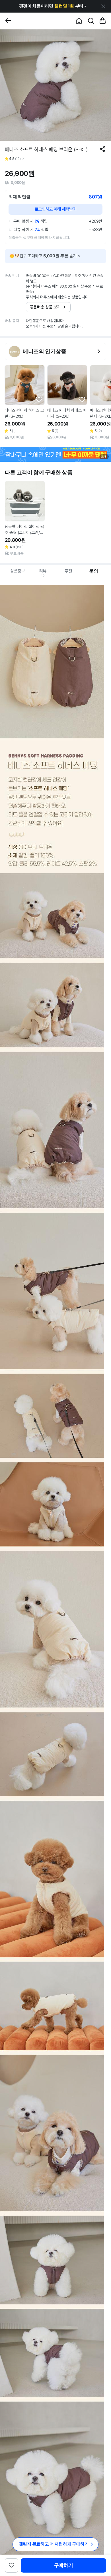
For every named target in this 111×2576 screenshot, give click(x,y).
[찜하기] (39, 400)
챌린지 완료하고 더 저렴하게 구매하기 (54, 2544)
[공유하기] (103, 149)
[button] (53, 6)
